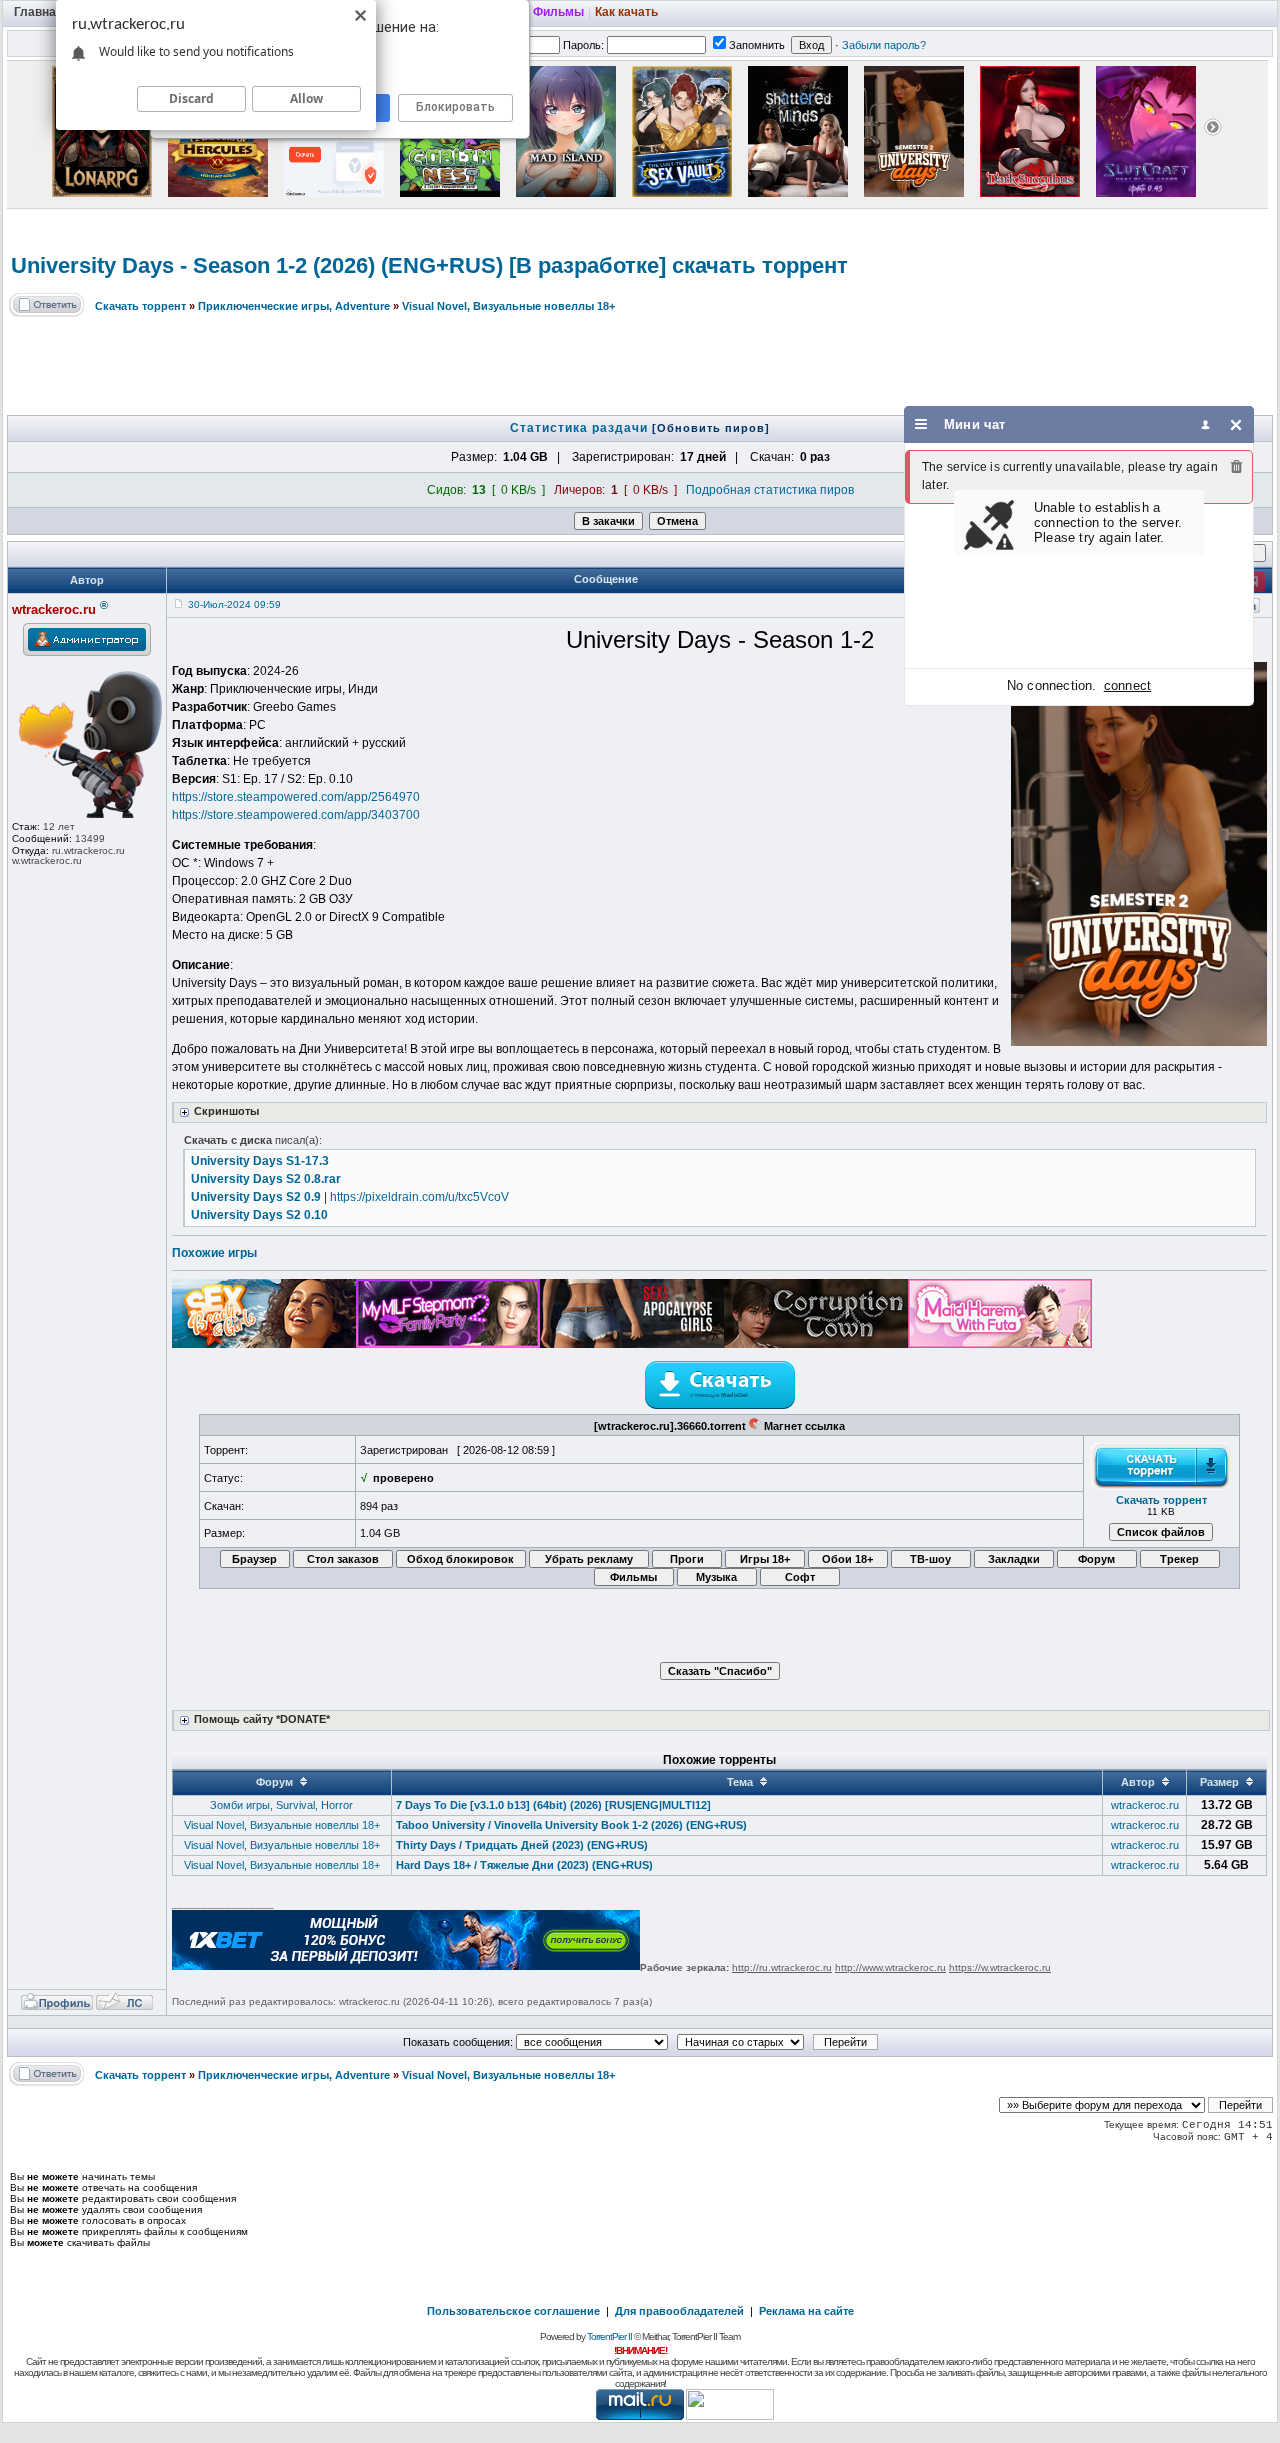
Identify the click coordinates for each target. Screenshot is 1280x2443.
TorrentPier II (609, 2336)
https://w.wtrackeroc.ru (1000, 1967)
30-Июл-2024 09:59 (234, 604)
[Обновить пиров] (711, 428)
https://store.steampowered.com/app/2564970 (296, 797)
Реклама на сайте (806, 2311)
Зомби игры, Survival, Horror (281, 1805)
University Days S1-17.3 (260, 1161)
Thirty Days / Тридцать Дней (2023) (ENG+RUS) (522, 1845)
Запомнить (757, 45)
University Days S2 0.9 (256, 1197)
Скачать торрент (140, 306)
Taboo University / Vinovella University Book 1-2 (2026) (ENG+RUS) (571, 1825)
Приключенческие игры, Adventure (294, 306)
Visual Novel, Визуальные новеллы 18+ (508, 306)
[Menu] (921, 424)
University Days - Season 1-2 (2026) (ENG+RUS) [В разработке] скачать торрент (429, 265)
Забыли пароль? (884, 45)
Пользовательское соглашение (513, 2311)
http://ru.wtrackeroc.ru (782, 1967)
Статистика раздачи (581, 428)
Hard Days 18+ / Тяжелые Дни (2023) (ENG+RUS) (524, 1865)
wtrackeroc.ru (1145, 1805)
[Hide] (1236, 424)
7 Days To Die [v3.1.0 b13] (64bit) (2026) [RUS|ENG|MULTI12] (553, 1805)
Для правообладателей (679, 2311)
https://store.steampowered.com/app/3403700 (296, 815)
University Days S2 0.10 (259, 1215)
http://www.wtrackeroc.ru (890, 1967)
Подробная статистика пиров (770, 490)
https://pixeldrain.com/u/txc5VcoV (419, 1197)
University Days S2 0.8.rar (266, 1179)
